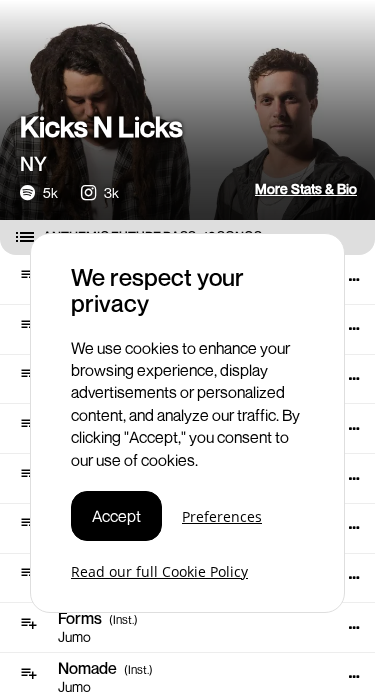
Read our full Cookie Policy (159, 571)
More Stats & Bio (306, 188)
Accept (116, 516)
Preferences (222, 516)
